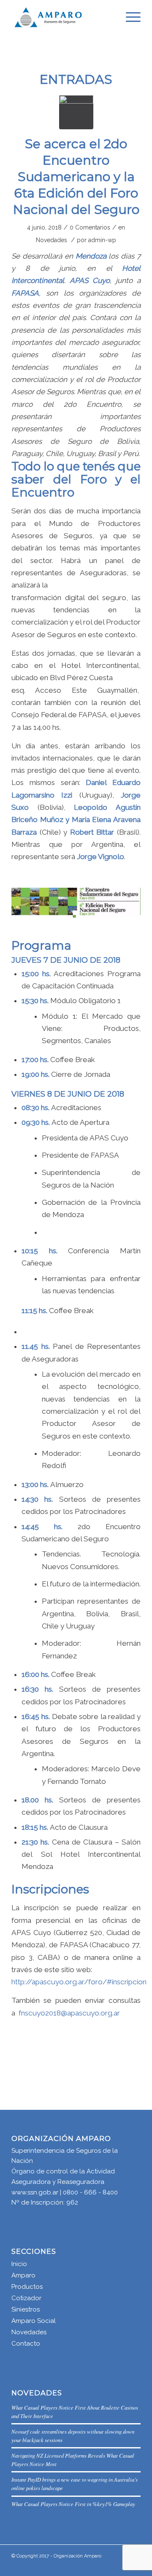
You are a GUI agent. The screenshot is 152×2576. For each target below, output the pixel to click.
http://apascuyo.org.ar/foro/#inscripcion (79, 1982)
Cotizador (26, 2298)
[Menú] (129, 17)
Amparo (23, 2275)
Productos (27, 2287)
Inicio (19, 2264)
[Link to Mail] (109, 2565)
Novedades (52, 240)
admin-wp (102, 240)
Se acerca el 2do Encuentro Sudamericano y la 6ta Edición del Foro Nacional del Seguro (76, 177)
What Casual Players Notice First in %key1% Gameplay (73, 2504)
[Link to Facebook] (122, 2565)
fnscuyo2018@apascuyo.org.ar (69, 2013)
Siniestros (26, 2309)
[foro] (76, 112)
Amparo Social (34, 2321)
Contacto (26, 2344)
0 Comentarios (90, 227)
